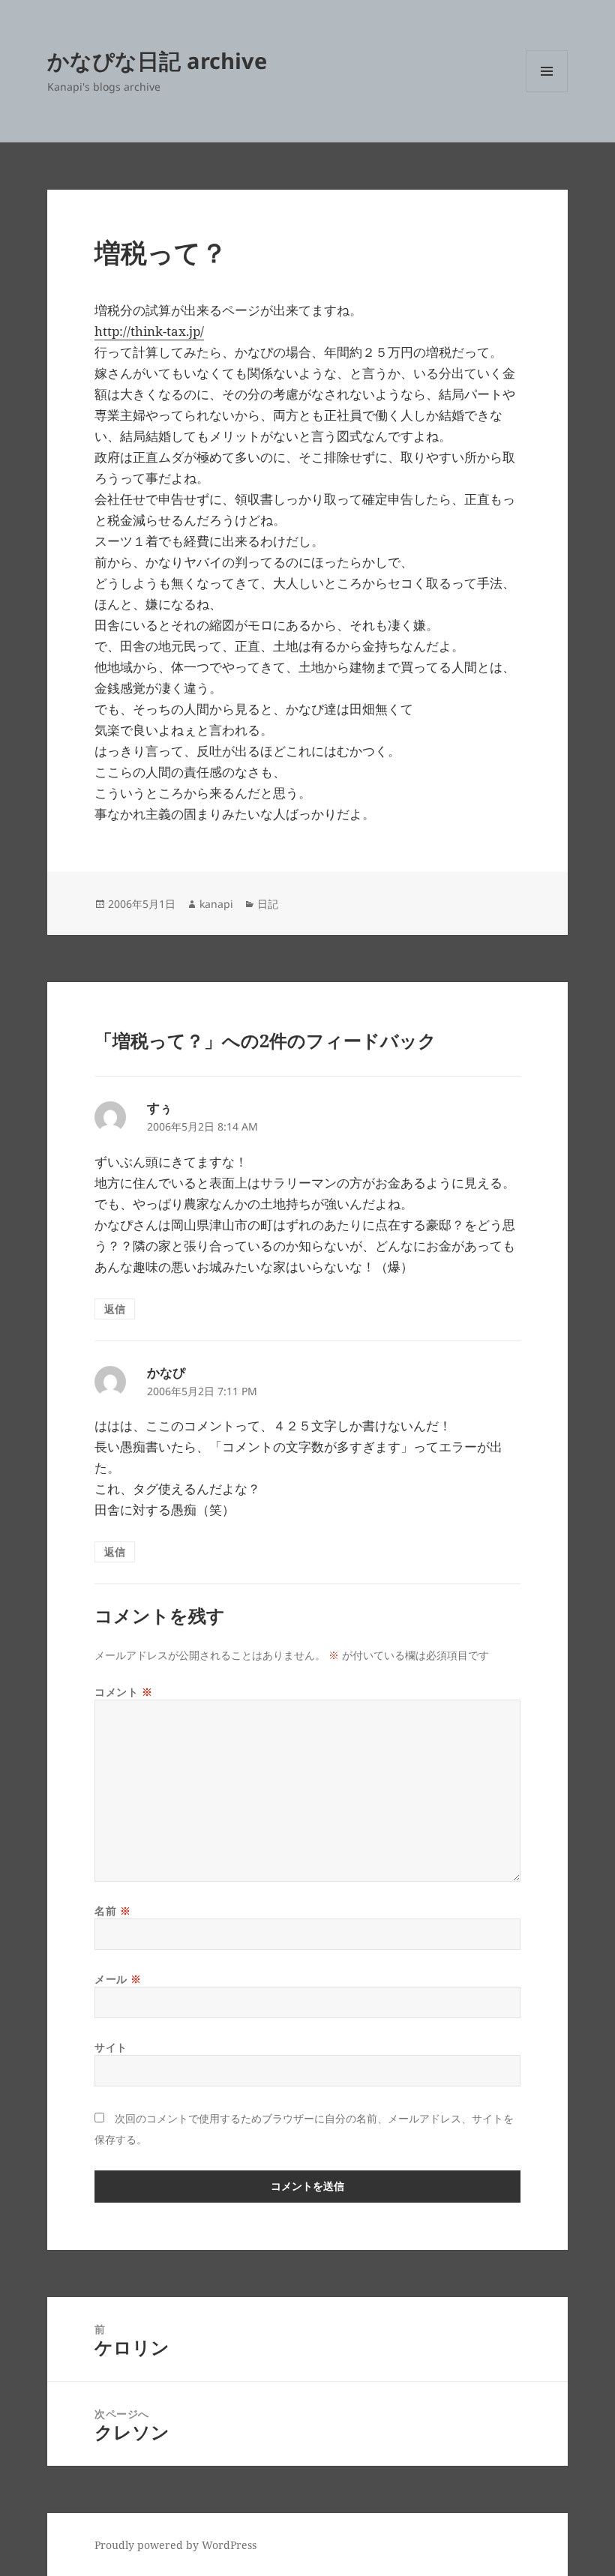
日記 (268, 904)
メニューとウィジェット (547, 92)
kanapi (216, 904)
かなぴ (166, 1372)
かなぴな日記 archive (157, 60)
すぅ (160, 1108)
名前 (112, 1911)
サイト (111, 2047)
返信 (115, 1309)
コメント (123, 1692)
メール (118, 1979)
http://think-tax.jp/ (149, 331)
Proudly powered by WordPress (175, 2545)
